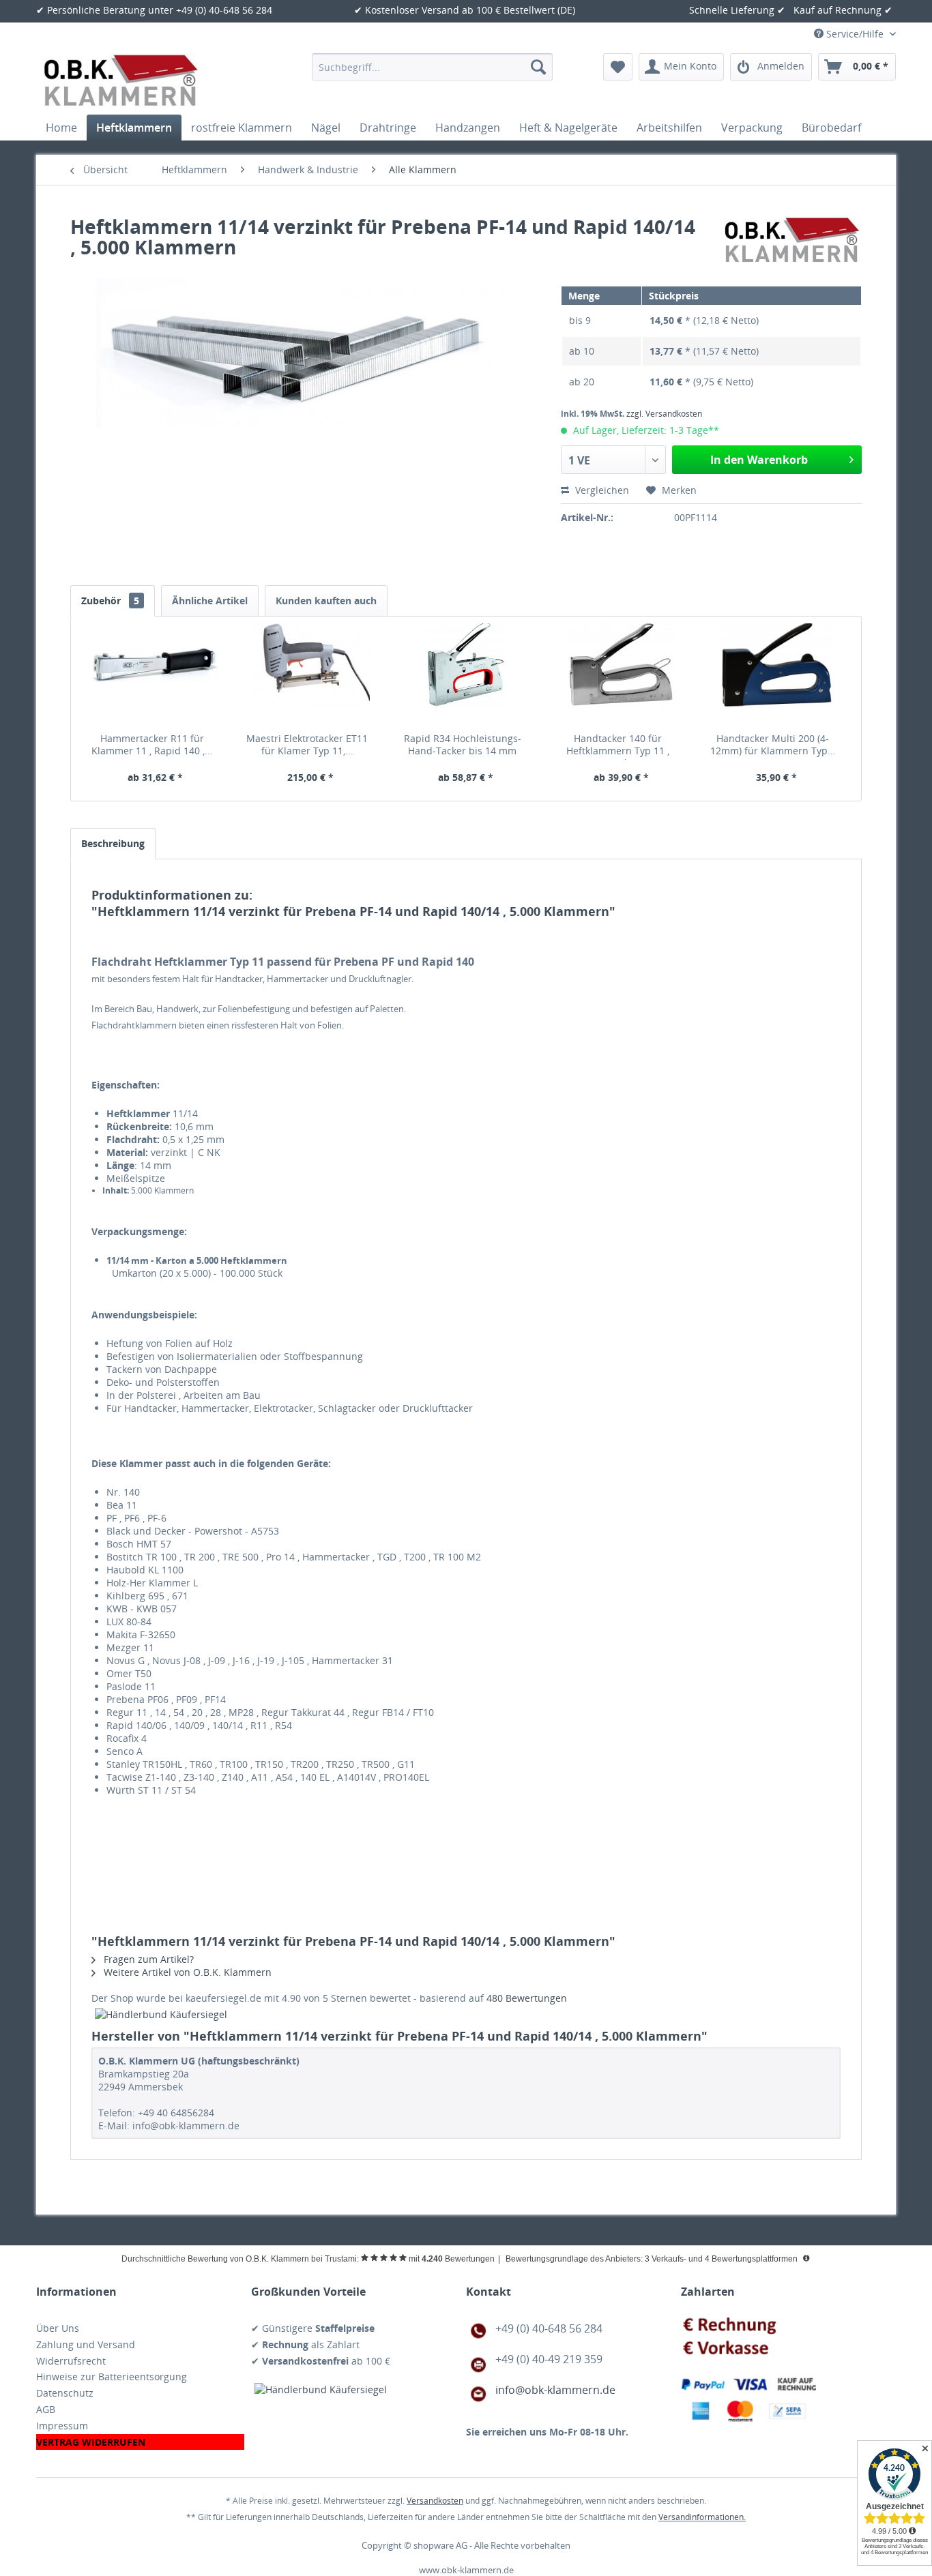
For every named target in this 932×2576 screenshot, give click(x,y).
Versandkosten (435, 2501)
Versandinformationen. (702, 2517)
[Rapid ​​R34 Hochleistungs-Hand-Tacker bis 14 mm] (466, 678)
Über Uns (58, 2328)
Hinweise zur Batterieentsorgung (112, 2377)
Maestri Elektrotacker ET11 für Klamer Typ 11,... (307, 745)
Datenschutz (65, 2393)
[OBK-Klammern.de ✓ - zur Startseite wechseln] (122, 80)
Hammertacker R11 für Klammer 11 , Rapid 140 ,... (152, 745)
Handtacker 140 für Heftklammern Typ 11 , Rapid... (618, 746)
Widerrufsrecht (71, 2361)
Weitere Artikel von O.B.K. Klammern (186, 1972)
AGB (46, 2409)
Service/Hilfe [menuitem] (855, 34)
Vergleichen (601, 490)
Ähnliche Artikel (210, 601)
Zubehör (110, 601)
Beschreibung (113, 843)
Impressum (62, 2426)
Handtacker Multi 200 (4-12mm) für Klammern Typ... (773, 745)
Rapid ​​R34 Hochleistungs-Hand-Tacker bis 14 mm (463, 745)
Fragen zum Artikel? (147, 1959)
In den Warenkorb (759, 460)
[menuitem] (432, 67)
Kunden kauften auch (326, 601)
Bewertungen (527, 1998)
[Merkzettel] (618, 67)
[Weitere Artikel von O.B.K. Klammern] (793, 240)
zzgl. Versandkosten (664, 414)
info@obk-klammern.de (555, 2390)
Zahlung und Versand (86, 2344)
